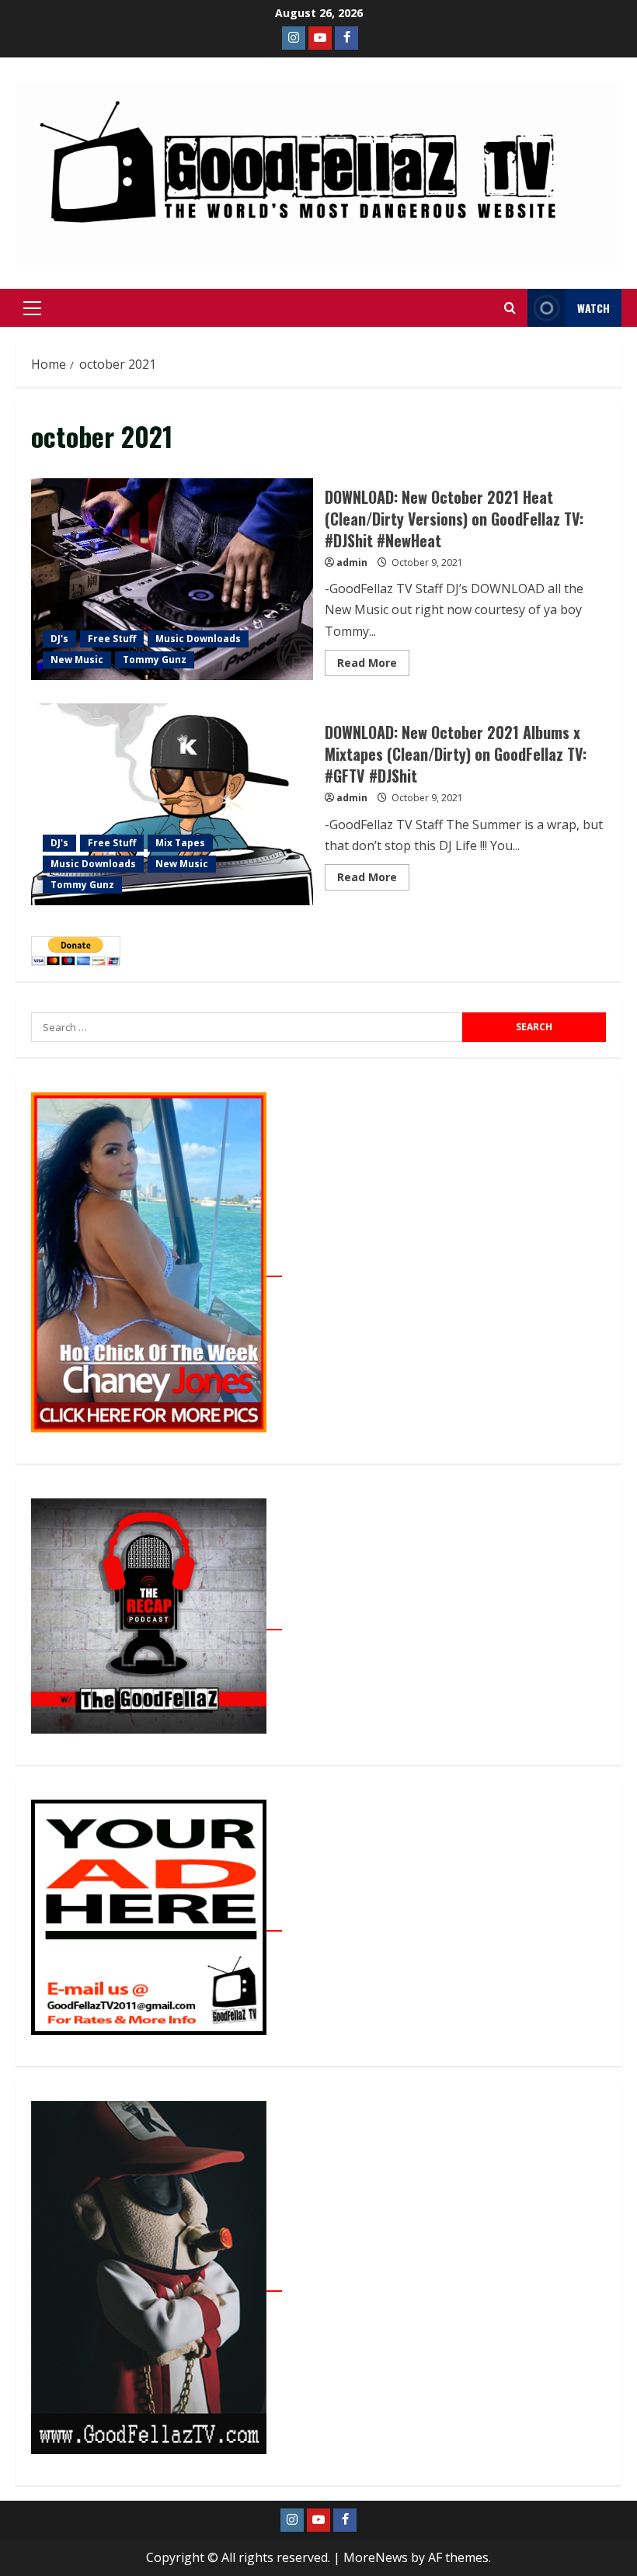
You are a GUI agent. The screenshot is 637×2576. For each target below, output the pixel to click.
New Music (77, 660)
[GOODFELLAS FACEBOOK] (346, 38)
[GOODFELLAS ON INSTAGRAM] (294, 38)
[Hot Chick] (157, 1268)
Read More (373, 660)
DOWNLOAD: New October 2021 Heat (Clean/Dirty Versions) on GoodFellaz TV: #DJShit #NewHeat (172, 579)
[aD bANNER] (157, 1922)
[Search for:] (247, 1027)
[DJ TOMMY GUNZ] (320, 38)
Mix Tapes (180, 843)
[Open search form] (510, 308)
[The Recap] (157, 1621)
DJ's (59, 639)
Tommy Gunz (155, 660)
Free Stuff (112, 639)
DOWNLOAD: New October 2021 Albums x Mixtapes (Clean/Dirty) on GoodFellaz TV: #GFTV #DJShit (172, 804)
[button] (32, 308)
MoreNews (376, 2557)
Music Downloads (198, 639)
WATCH (593, 308)
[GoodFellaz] (157, 2283)
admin (352, 562)
